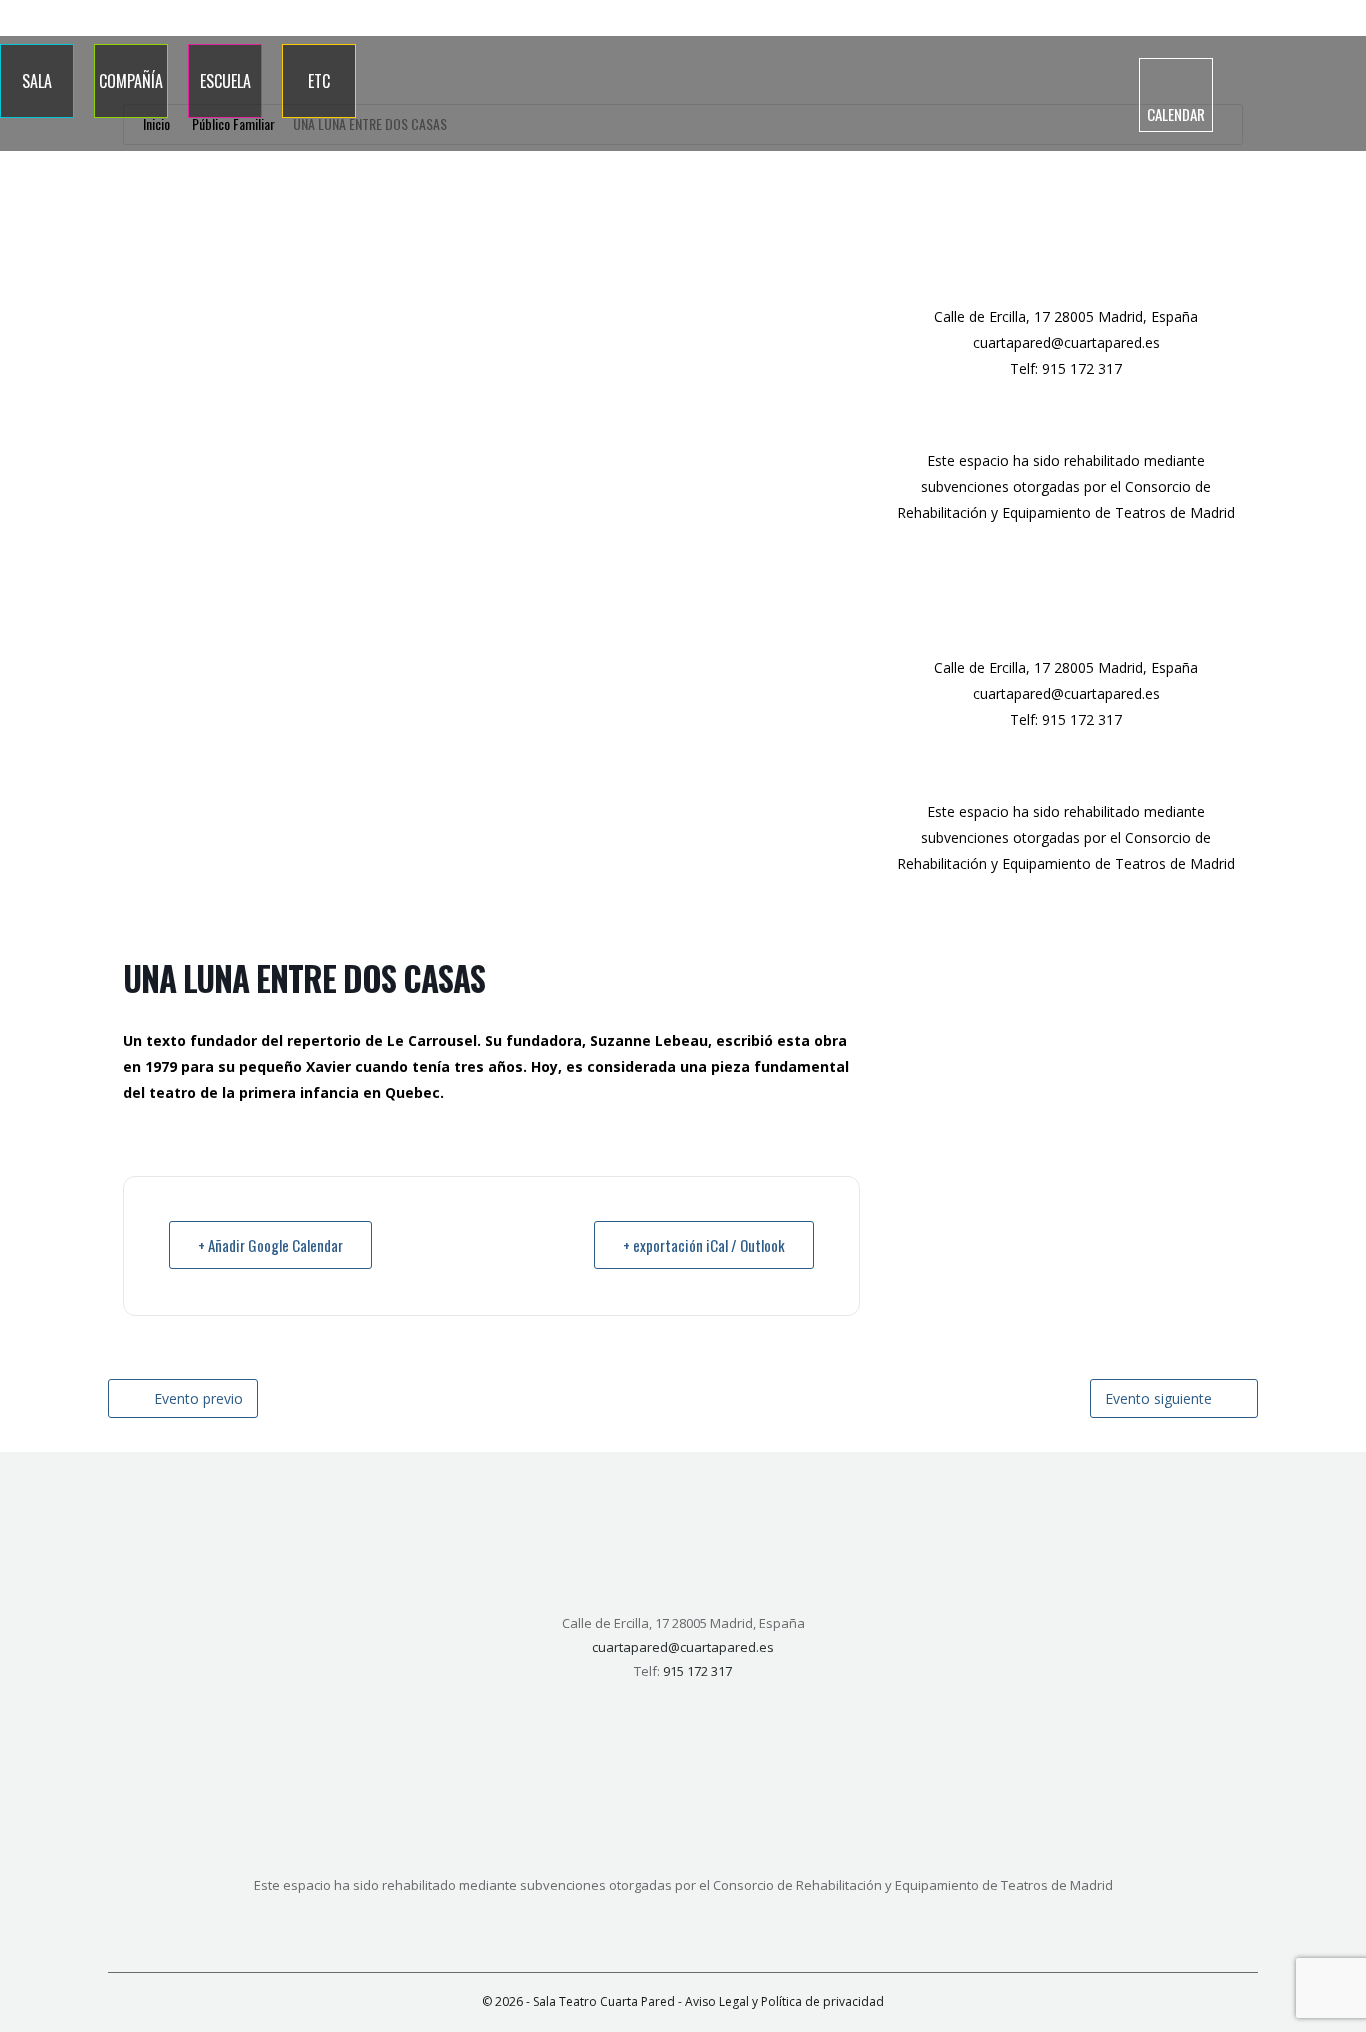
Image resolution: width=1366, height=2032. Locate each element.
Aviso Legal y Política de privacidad (784, 2001)
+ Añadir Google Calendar (270, 1245)
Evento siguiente (1158, 1398)
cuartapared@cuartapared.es (1066, 342)
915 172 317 (1175, 18)
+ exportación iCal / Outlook (704, 1245)
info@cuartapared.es (1293, 18)
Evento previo (198, 1398)
